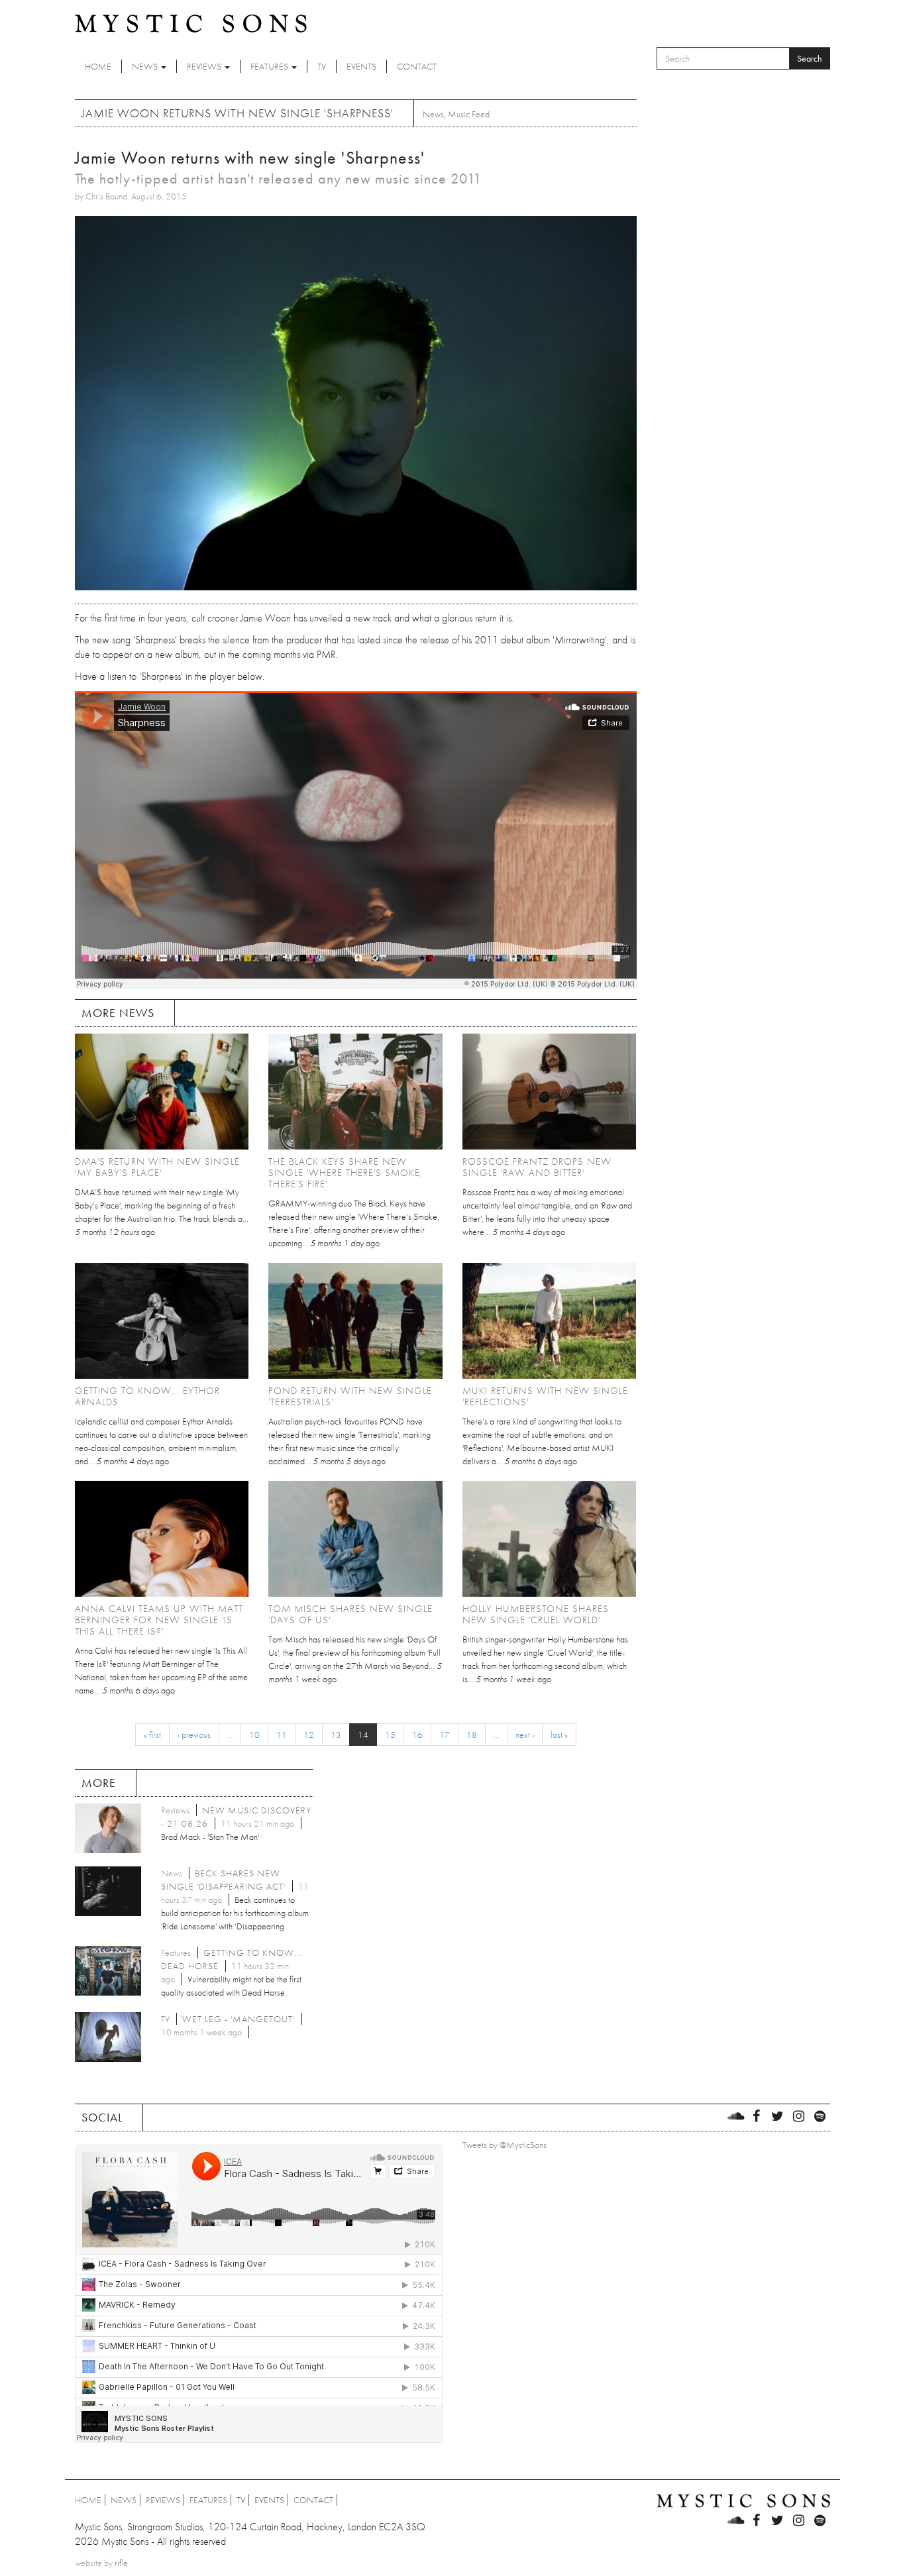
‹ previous (194, 1735)
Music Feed (469, 114)
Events (361, 66)
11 (282, 1735)
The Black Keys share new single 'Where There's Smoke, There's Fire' (346, 1173)
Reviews (205, 66)
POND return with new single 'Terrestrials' (350, 1396)
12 (309, 1735)
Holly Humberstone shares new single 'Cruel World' (536, 1614)
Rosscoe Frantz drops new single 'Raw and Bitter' (537, 1167)
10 (254, 1735)
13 (336, 1735)
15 (390, 1735)
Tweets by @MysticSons (505, 2145)
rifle (121, 2563)
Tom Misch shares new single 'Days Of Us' (350, 1614)
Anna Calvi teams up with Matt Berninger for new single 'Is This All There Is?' (159, 1620)
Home (98, 66)
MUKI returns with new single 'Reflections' (545, 1396)
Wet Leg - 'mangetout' (239, 2019)
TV (322, 66)
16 (417, 1735)
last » (559, 1735)
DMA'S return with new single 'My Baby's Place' (157, 1167)
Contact (417, 66)
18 (472, 1735)
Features (270, 66)
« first (152, 1735)
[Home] (191, 23)
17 (445, 1735)
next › (525, 1735)
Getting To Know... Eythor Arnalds (147, 1396)
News (146, 66)
